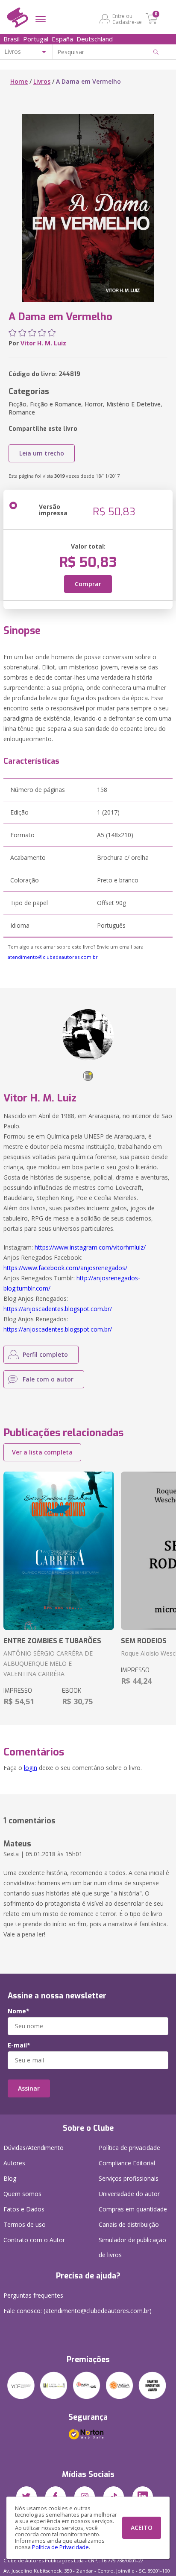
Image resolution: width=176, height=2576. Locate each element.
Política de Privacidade (60, 2547)
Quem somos (22, 2194)
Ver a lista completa (42, 1452)
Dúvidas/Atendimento (34, 2148)
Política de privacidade (129, 2148)
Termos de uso (25, 2224)
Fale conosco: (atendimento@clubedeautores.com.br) (78, 2311)
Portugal (36, 39)
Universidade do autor (129, 2194)
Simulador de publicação (132, 2247)
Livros (42, 81)
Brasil (12, 39)
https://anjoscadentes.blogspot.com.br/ (58, 1309)
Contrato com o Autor (34, 2240)
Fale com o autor (48, 1379)
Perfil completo (45, 1354)
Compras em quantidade (133, 2209)
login (31, 1768)
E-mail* (19, 2045)
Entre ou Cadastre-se (127, 19)
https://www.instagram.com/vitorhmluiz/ (90, 1247)
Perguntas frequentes (33, 2295)
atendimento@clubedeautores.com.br (53, 957)
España (62, 39)
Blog (10, 2178)
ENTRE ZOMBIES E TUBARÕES (52, 1641)
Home (19, 81)
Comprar (88, 584)
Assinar (29, 2088)
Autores (14, 2163)
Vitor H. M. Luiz (43, 343)
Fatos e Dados (24, 2209)
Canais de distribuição (129, 2224)
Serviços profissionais (129, 2178)
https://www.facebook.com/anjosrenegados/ (65, 1268)
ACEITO (142, 2528)
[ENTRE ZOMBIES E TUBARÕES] (59, 1551)
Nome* (19, 2011)
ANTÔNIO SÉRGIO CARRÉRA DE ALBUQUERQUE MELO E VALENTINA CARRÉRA (48, 1663)
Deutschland (95, 39)
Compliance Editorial (127, 2163)
